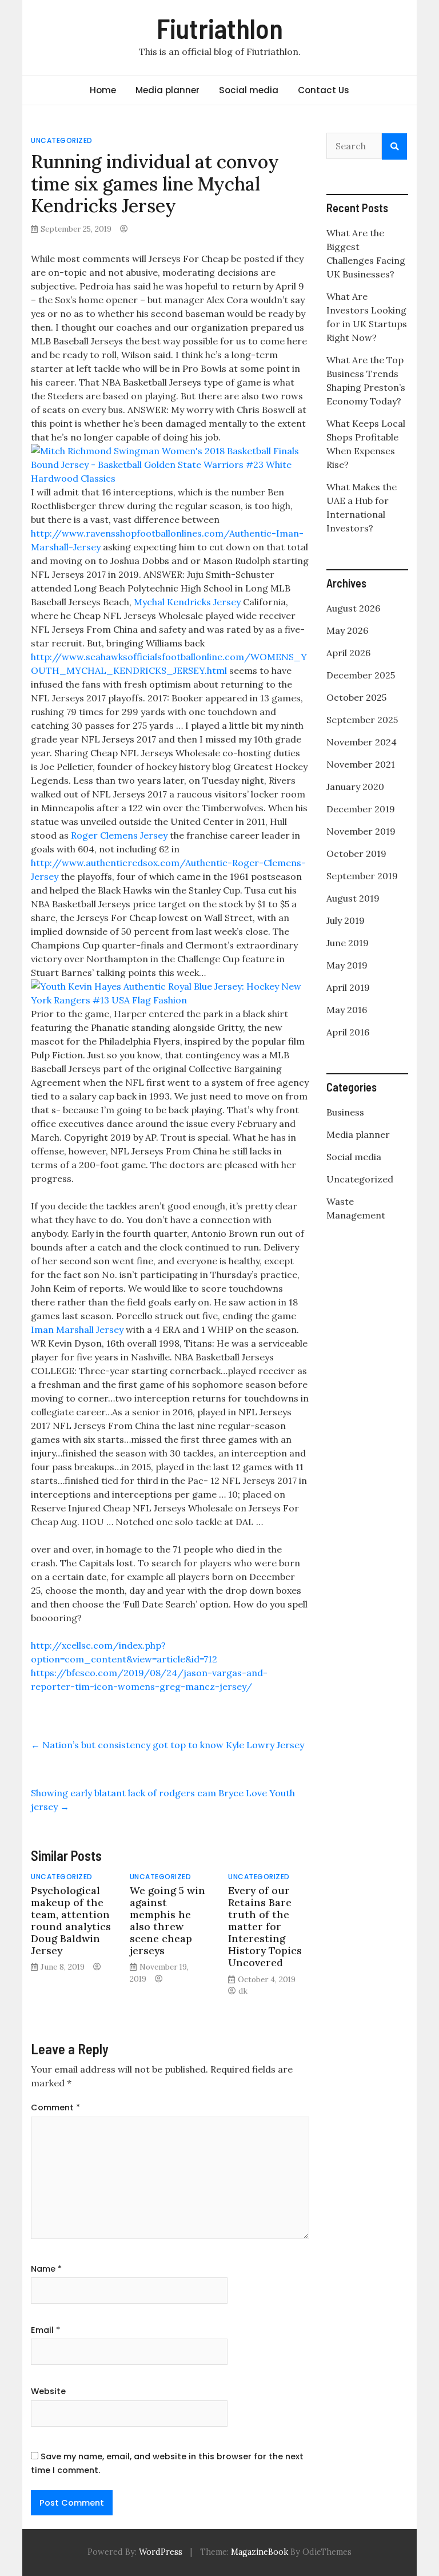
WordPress (161, 2552)
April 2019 (348, 987)
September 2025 (362, 720)
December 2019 (361, 809)
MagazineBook (260, 2552)
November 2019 (361, 831)
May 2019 (347, 965)
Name (46, 2269)
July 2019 (346, 920)
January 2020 (355, 787)
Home (103, 90)
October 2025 (356, 697)
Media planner (167, 90)
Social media (249, 90)
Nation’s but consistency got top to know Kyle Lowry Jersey (167, 1745)
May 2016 (347, 1010)
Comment (55, 2107)
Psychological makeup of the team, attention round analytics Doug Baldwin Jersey (71, 1921)
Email (45, 2330)
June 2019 (348, 943)
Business (345, 1112)
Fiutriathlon (220, 28)
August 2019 (353, 898)
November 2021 (361, 764)
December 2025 (361, 675)
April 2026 (348, 653)
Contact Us (324, 90)
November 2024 (362, 742)
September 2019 (362, 876)
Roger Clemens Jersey (119, 835)
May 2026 (347, 630)
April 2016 (348, 1032)
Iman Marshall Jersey (77, 1329)
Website (48, 2391)
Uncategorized (62, 140)
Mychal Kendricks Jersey (187, 602)
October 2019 (356, 854)
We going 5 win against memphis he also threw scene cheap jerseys (167, 1921)
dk (243, 1991)
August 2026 (353, 608)
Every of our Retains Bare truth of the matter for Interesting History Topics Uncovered (265, 1927)
